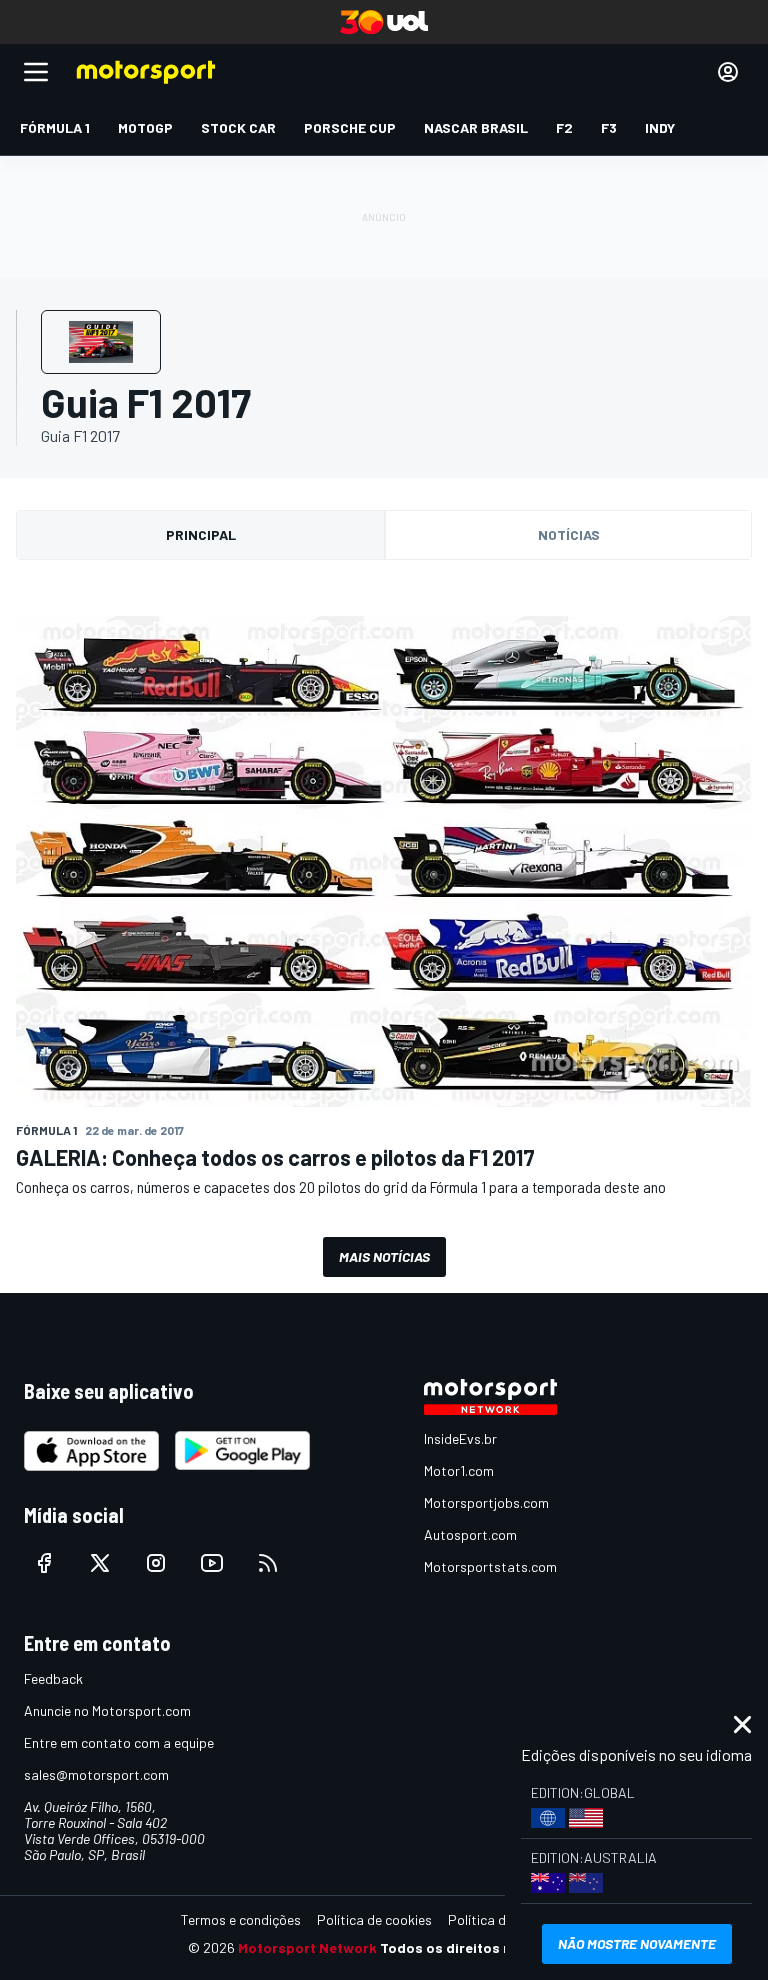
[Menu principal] (36, 72)
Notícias (569, 534)
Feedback (53, 1678)
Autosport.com (470, 1534)
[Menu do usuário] (728, 72)
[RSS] (268, 1563)
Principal (201, 534)
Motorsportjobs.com (486, 1502)
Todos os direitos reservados (480, 1947)
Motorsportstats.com (490, 1566)
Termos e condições (241, 1919)
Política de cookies (374, 1919)
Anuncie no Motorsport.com (107, 1710)
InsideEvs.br (460, 1438)
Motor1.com (459, 1470)
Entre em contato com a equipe (119, 1742)
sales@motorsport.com (96, 1774)
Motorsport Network (307, 1947)
